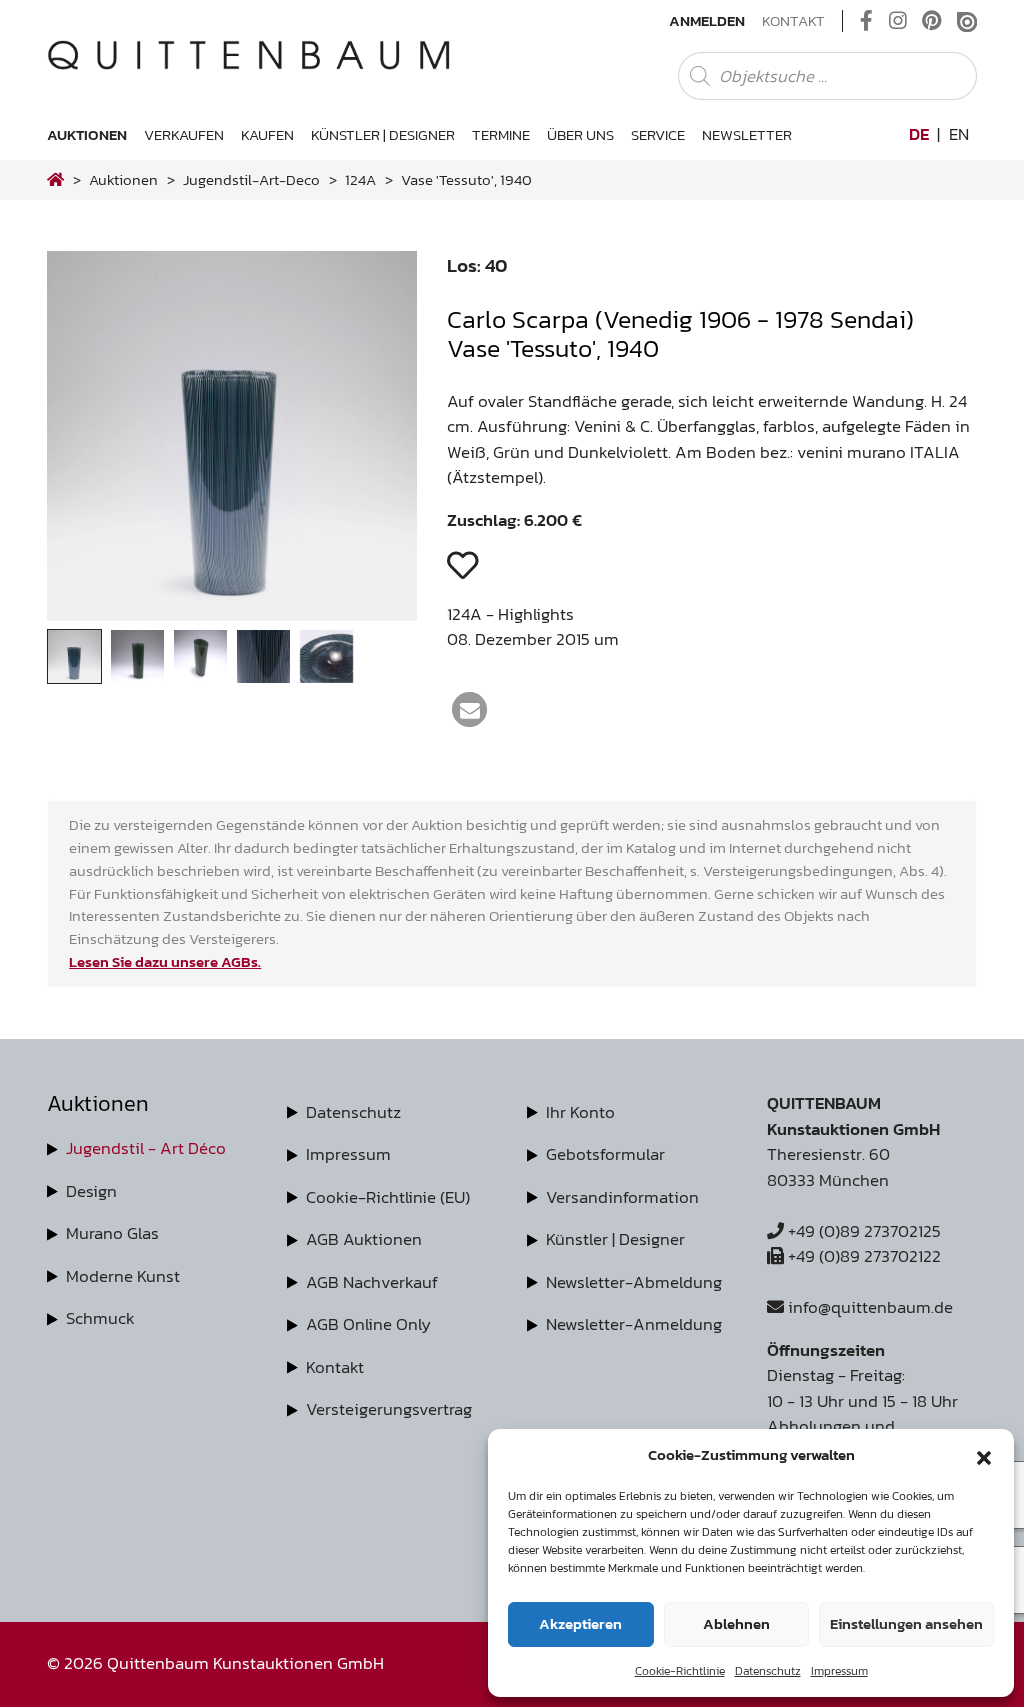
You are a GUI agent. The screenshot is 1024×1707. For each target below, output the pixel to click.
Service (658, 134)
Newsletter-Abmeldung (634, 1282)
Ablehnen (736, 1623)
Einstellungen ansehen (906, 1623)
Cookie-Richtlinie (680, 1671)
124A (360, 179)
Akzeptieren (580, 1623)
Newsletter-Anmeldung (634, 1324)
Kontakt (793, 21)
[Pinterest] (932, 21)
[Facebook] (866, 21)
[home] (55, 179)
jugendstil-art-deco (251, 179)
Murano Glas (112, 1233)
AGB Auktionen (364, 1239)
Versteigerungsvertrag (389, 1409)
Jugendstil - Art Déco (146, 1148)
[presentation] (91, 441)
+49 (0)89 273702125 (862, 1231)
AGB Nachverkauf (372, 1282)
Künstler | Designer (383, 134)
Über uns (580, 134)
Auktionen (87, 134)
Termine (501, 134)
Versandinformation (622, 1197)
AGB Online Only (368, 1324)
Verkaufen (184, 134)
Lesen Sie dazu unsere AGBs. (165, 961)
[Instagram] (898, 21)
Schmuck (100, 1318)
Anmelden (707, 21)
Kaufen (267, 134)
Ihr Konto (580, 1112)
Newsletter (747, 134)
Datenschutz (768, 1671)
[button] (984, 1455)
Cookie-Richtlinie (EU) (388, 1197)
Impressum (839, 1671)
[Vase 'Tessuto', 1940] (232, 615)
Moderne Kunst (123, 1276)
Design (91, 1191)
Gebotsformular (605, 1154)
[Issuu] (967, 21)
